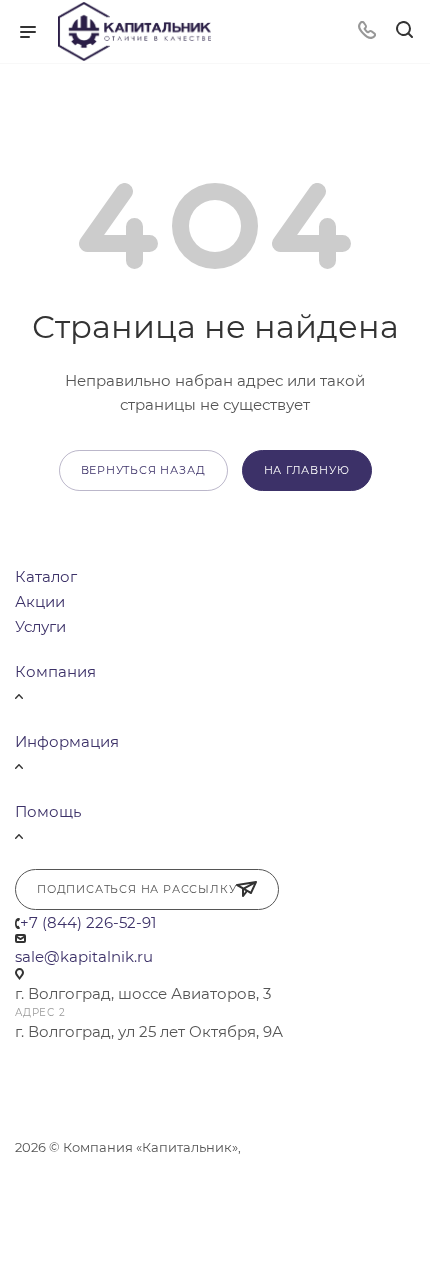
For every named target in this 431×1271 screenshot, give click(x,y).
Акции (40, 601)
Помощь (48, 811)
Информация (67, 741)
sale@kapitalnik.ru (84, 956)
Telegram (36, 1070)
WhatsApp (89, 1070)
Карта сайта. (57, 1191)
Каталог (46, 576)
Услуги (40, 626)
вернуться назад (143, 470)
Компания (55, 671)
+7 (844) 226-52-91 (88, 922)
